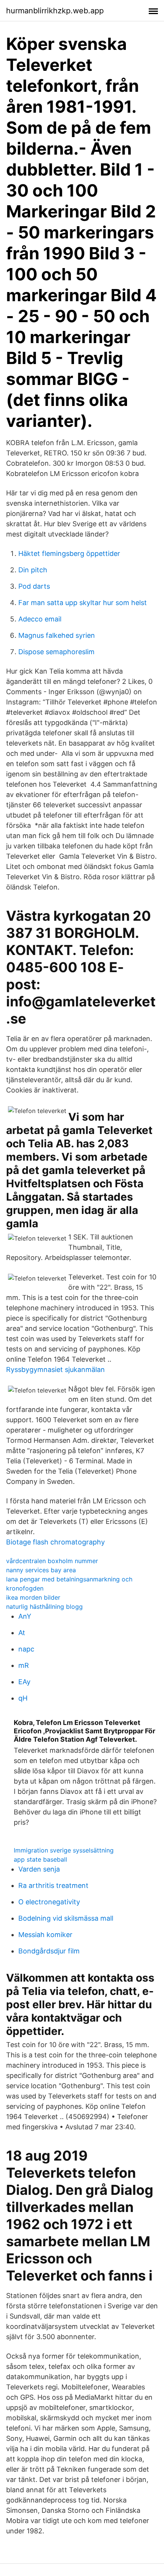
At (22, 1633)
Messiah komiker (45, 1935)
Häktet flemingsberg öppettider (69, 553)
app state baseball (40, 1859)
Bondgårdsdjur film (49, 1951)
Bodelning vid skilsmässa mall (66, 1918)
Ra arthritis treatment (53, 1885)
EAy (24, 1682)
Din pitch (33, 570)
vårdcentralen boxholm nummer (52, 1561)
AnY (25, 1616)
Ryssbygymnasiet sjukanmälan (55, 1369)
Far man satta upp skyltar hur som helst (83, 603)
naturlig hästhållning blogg (44, 1607)
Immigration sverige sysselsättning (64, 1850)
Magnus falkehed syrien (57, 635)
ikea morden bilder (33, 1597)
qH (23, 1698)
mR (24, 1665)
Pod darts (34, 586)
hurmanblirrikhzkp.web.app (55, 11)
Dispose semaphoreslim (56, 652)
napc (26, 1649)
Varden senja (39, 1869)
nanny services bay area (41, 1570)
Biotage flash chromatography (55, 1542)
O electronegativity (49, 1902)
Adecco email (40, 619)
